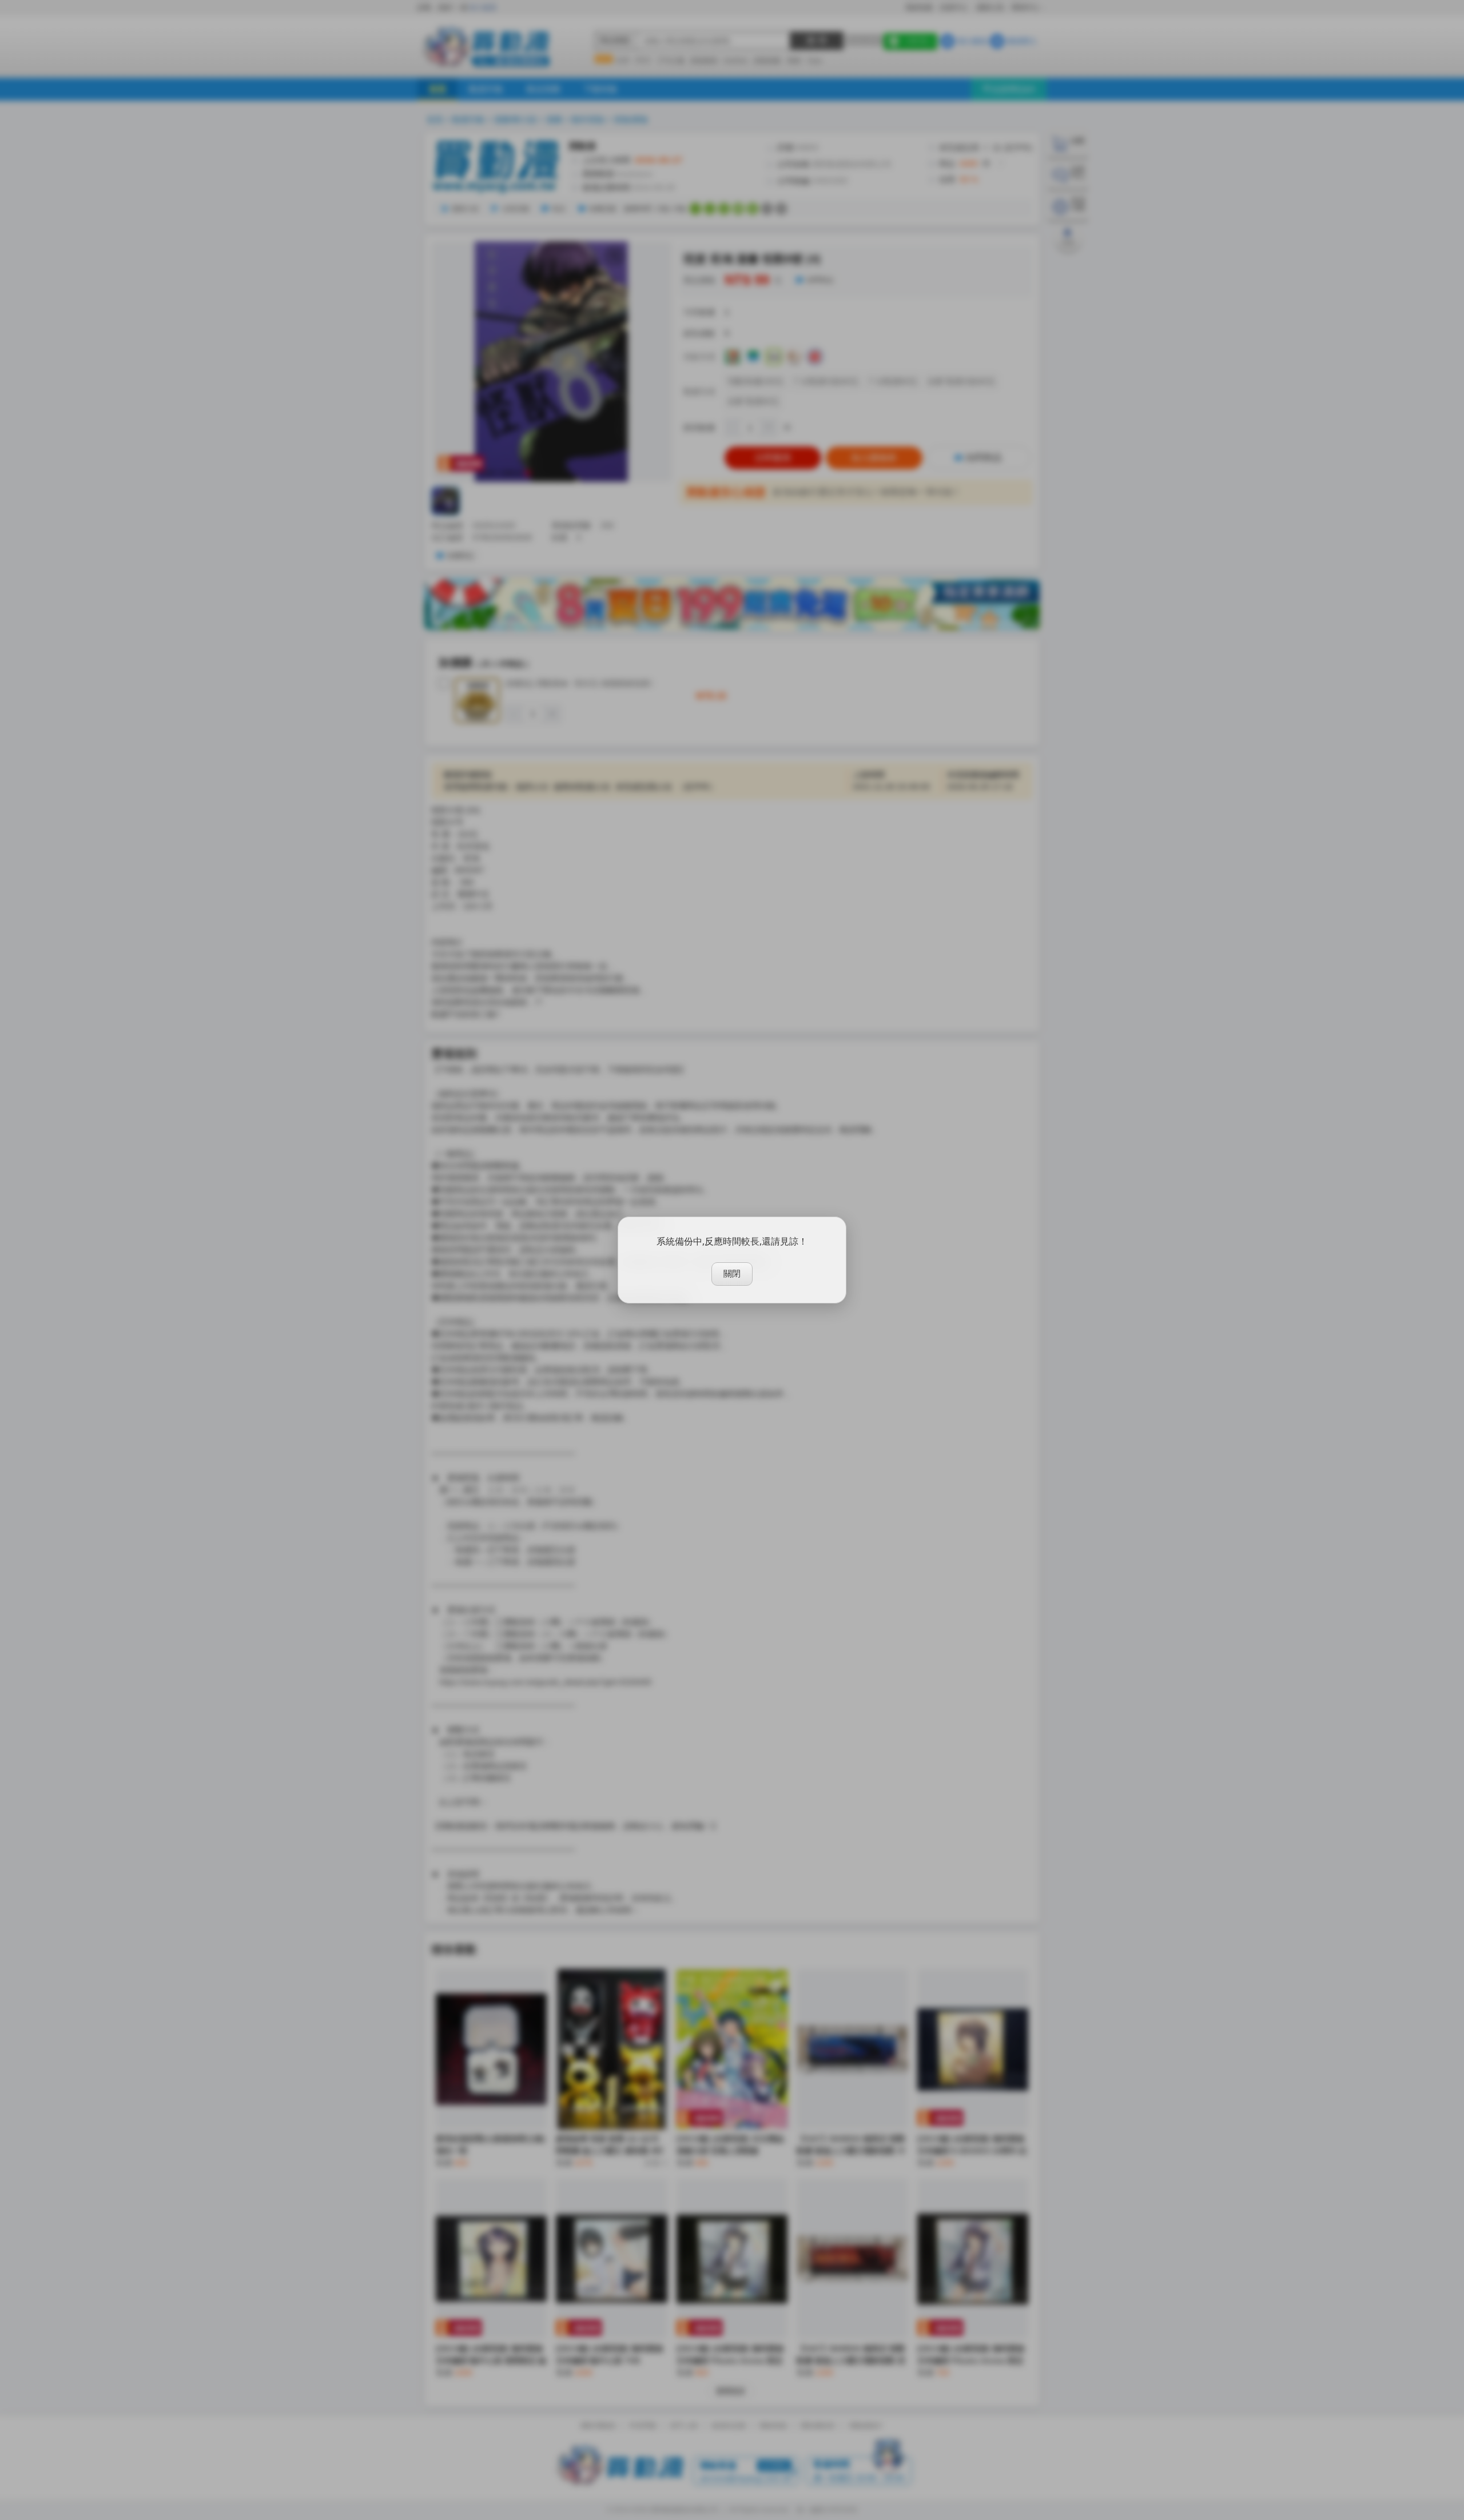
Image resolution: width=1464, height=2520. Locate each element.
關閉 (732, 1273)
